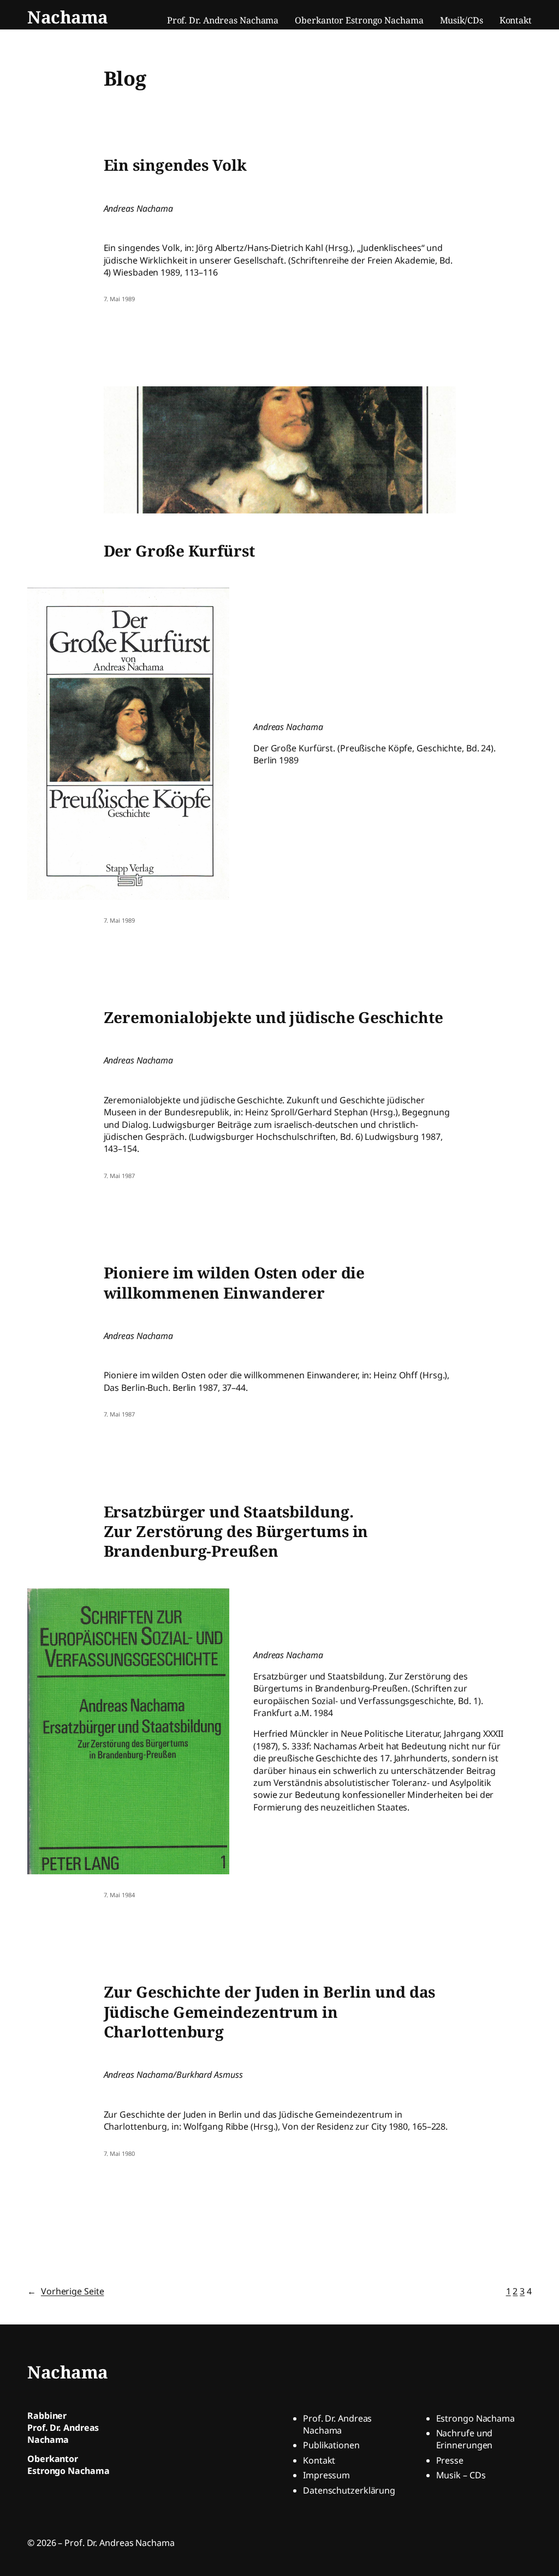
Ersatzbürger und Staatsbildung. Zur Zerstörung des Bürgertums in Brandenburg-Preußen (236, 1531)
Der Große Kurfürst (179, 551)
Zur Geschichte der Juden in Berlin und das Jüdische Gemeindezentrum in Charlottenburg (270, 2012)
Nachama (68, 17)
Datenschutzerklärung (349, 2490)
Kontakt (319, 2460)
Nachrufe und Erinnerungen (465, 2439)
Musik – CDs (461, 2475)
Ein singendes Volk (175, 165)
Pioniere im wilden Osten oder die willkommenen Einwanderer (234, 1283)
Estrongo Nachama (475, 2418)
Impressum (326, 2475)
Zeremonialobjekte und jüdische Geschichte (273, 1017)
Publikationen (331, 2445)
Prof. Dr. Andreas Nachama (337, 2424)
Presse (450, 2460)
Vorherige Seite (66, 2291)
